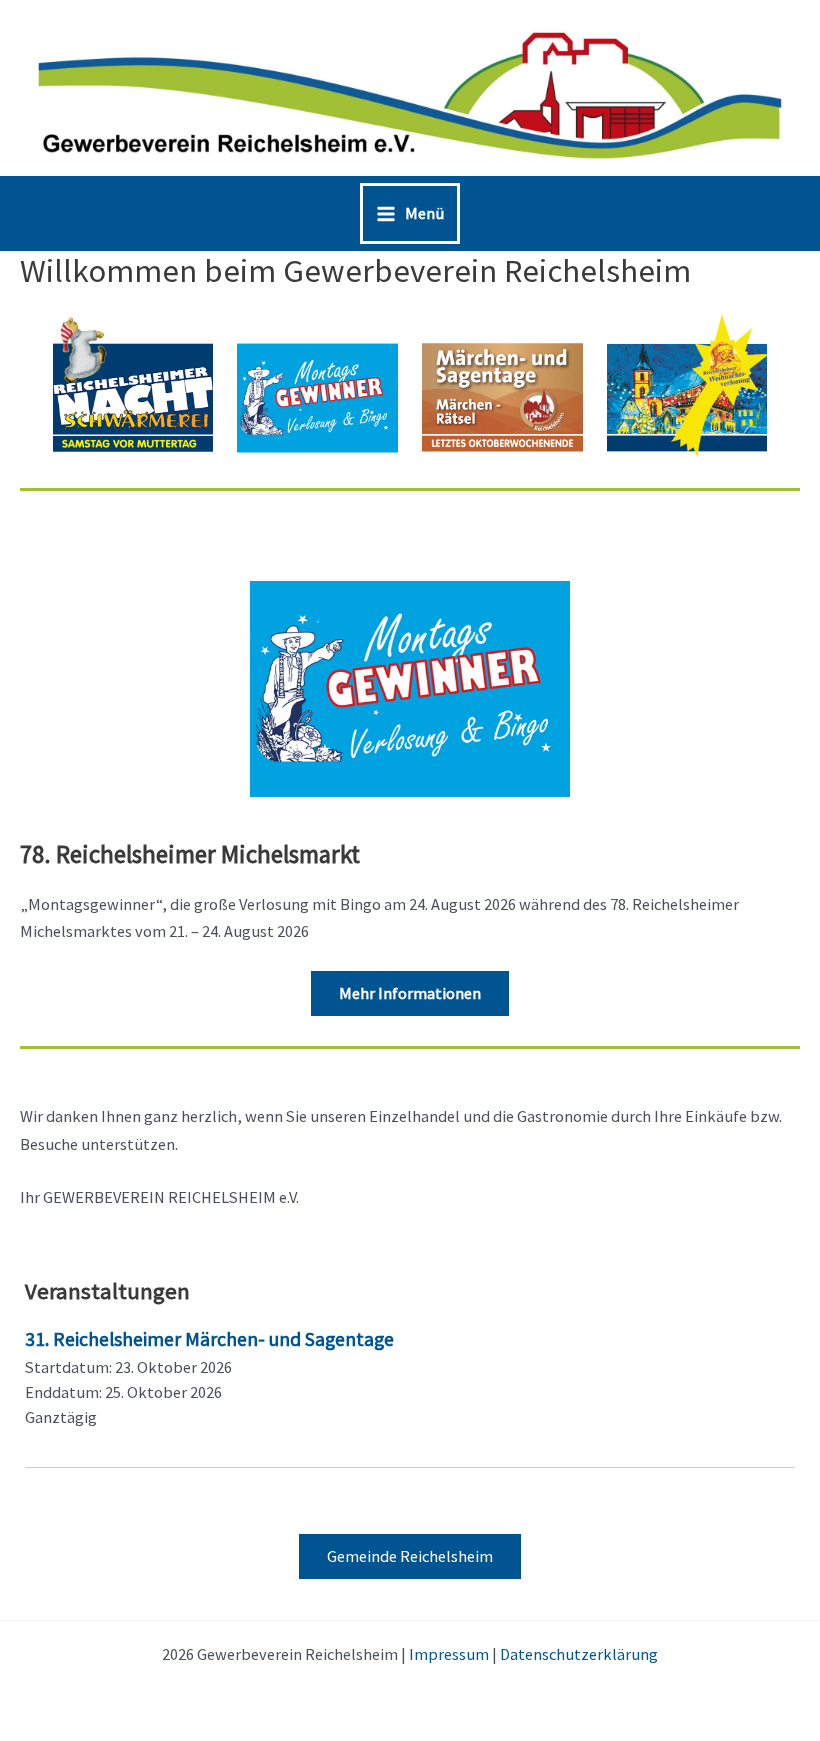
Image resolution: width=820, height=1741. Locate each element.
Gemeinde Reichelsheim (410, 1556)
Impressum (449, 1654)
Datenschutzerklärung (579, 1654)
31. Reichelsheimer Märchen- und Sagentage (209, 1339)
